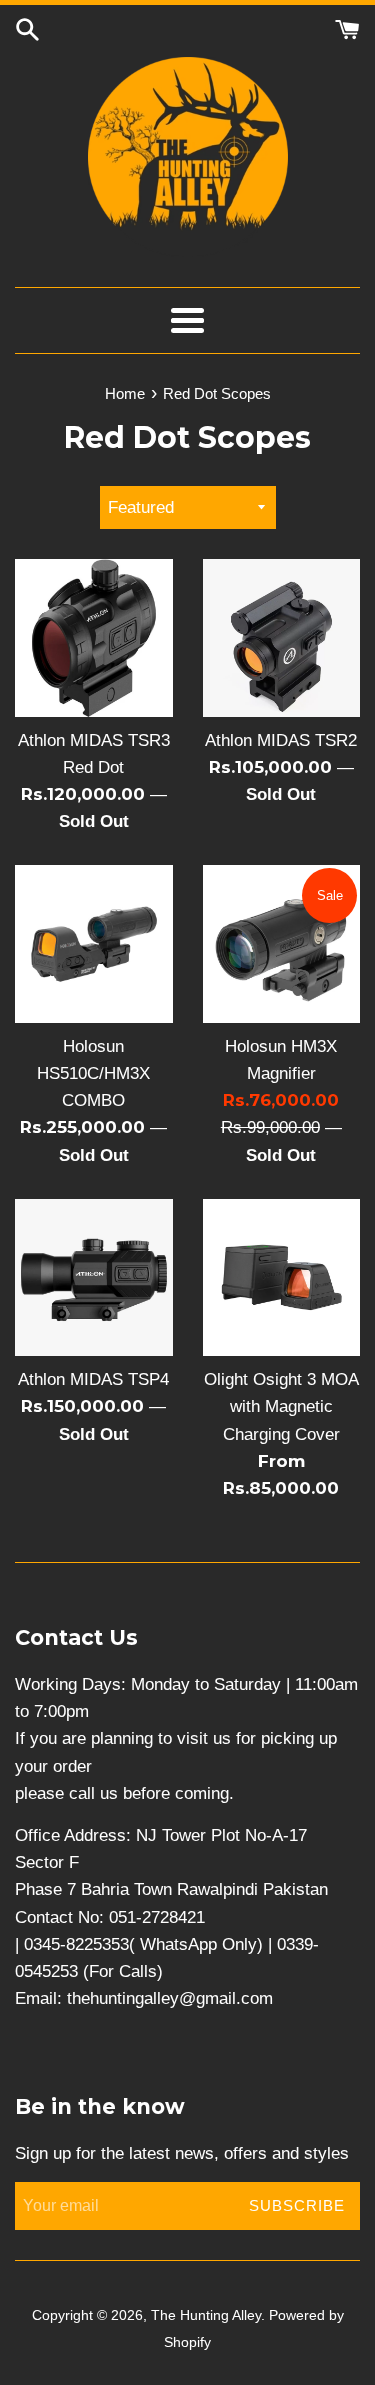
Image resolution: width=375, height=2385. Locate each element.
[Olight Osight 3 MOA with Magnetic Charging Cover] (282, 1278)
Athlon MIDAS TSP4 (93, 1379)
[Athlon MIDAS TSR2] (282, 638)
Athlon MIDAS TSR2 (281, 740)
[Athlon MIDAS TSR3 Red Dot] (94, 638)
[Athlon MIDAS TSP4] (94, 1278)
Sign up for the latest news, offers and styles (182, 2153)
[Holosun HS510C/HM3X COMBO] (94, 944)
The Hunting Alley (206, 2315)
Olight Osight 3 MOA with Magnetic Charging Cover (281, 1406)
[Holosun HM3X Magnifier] (282, 944)
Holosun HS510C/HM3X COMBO (93, 1073)
